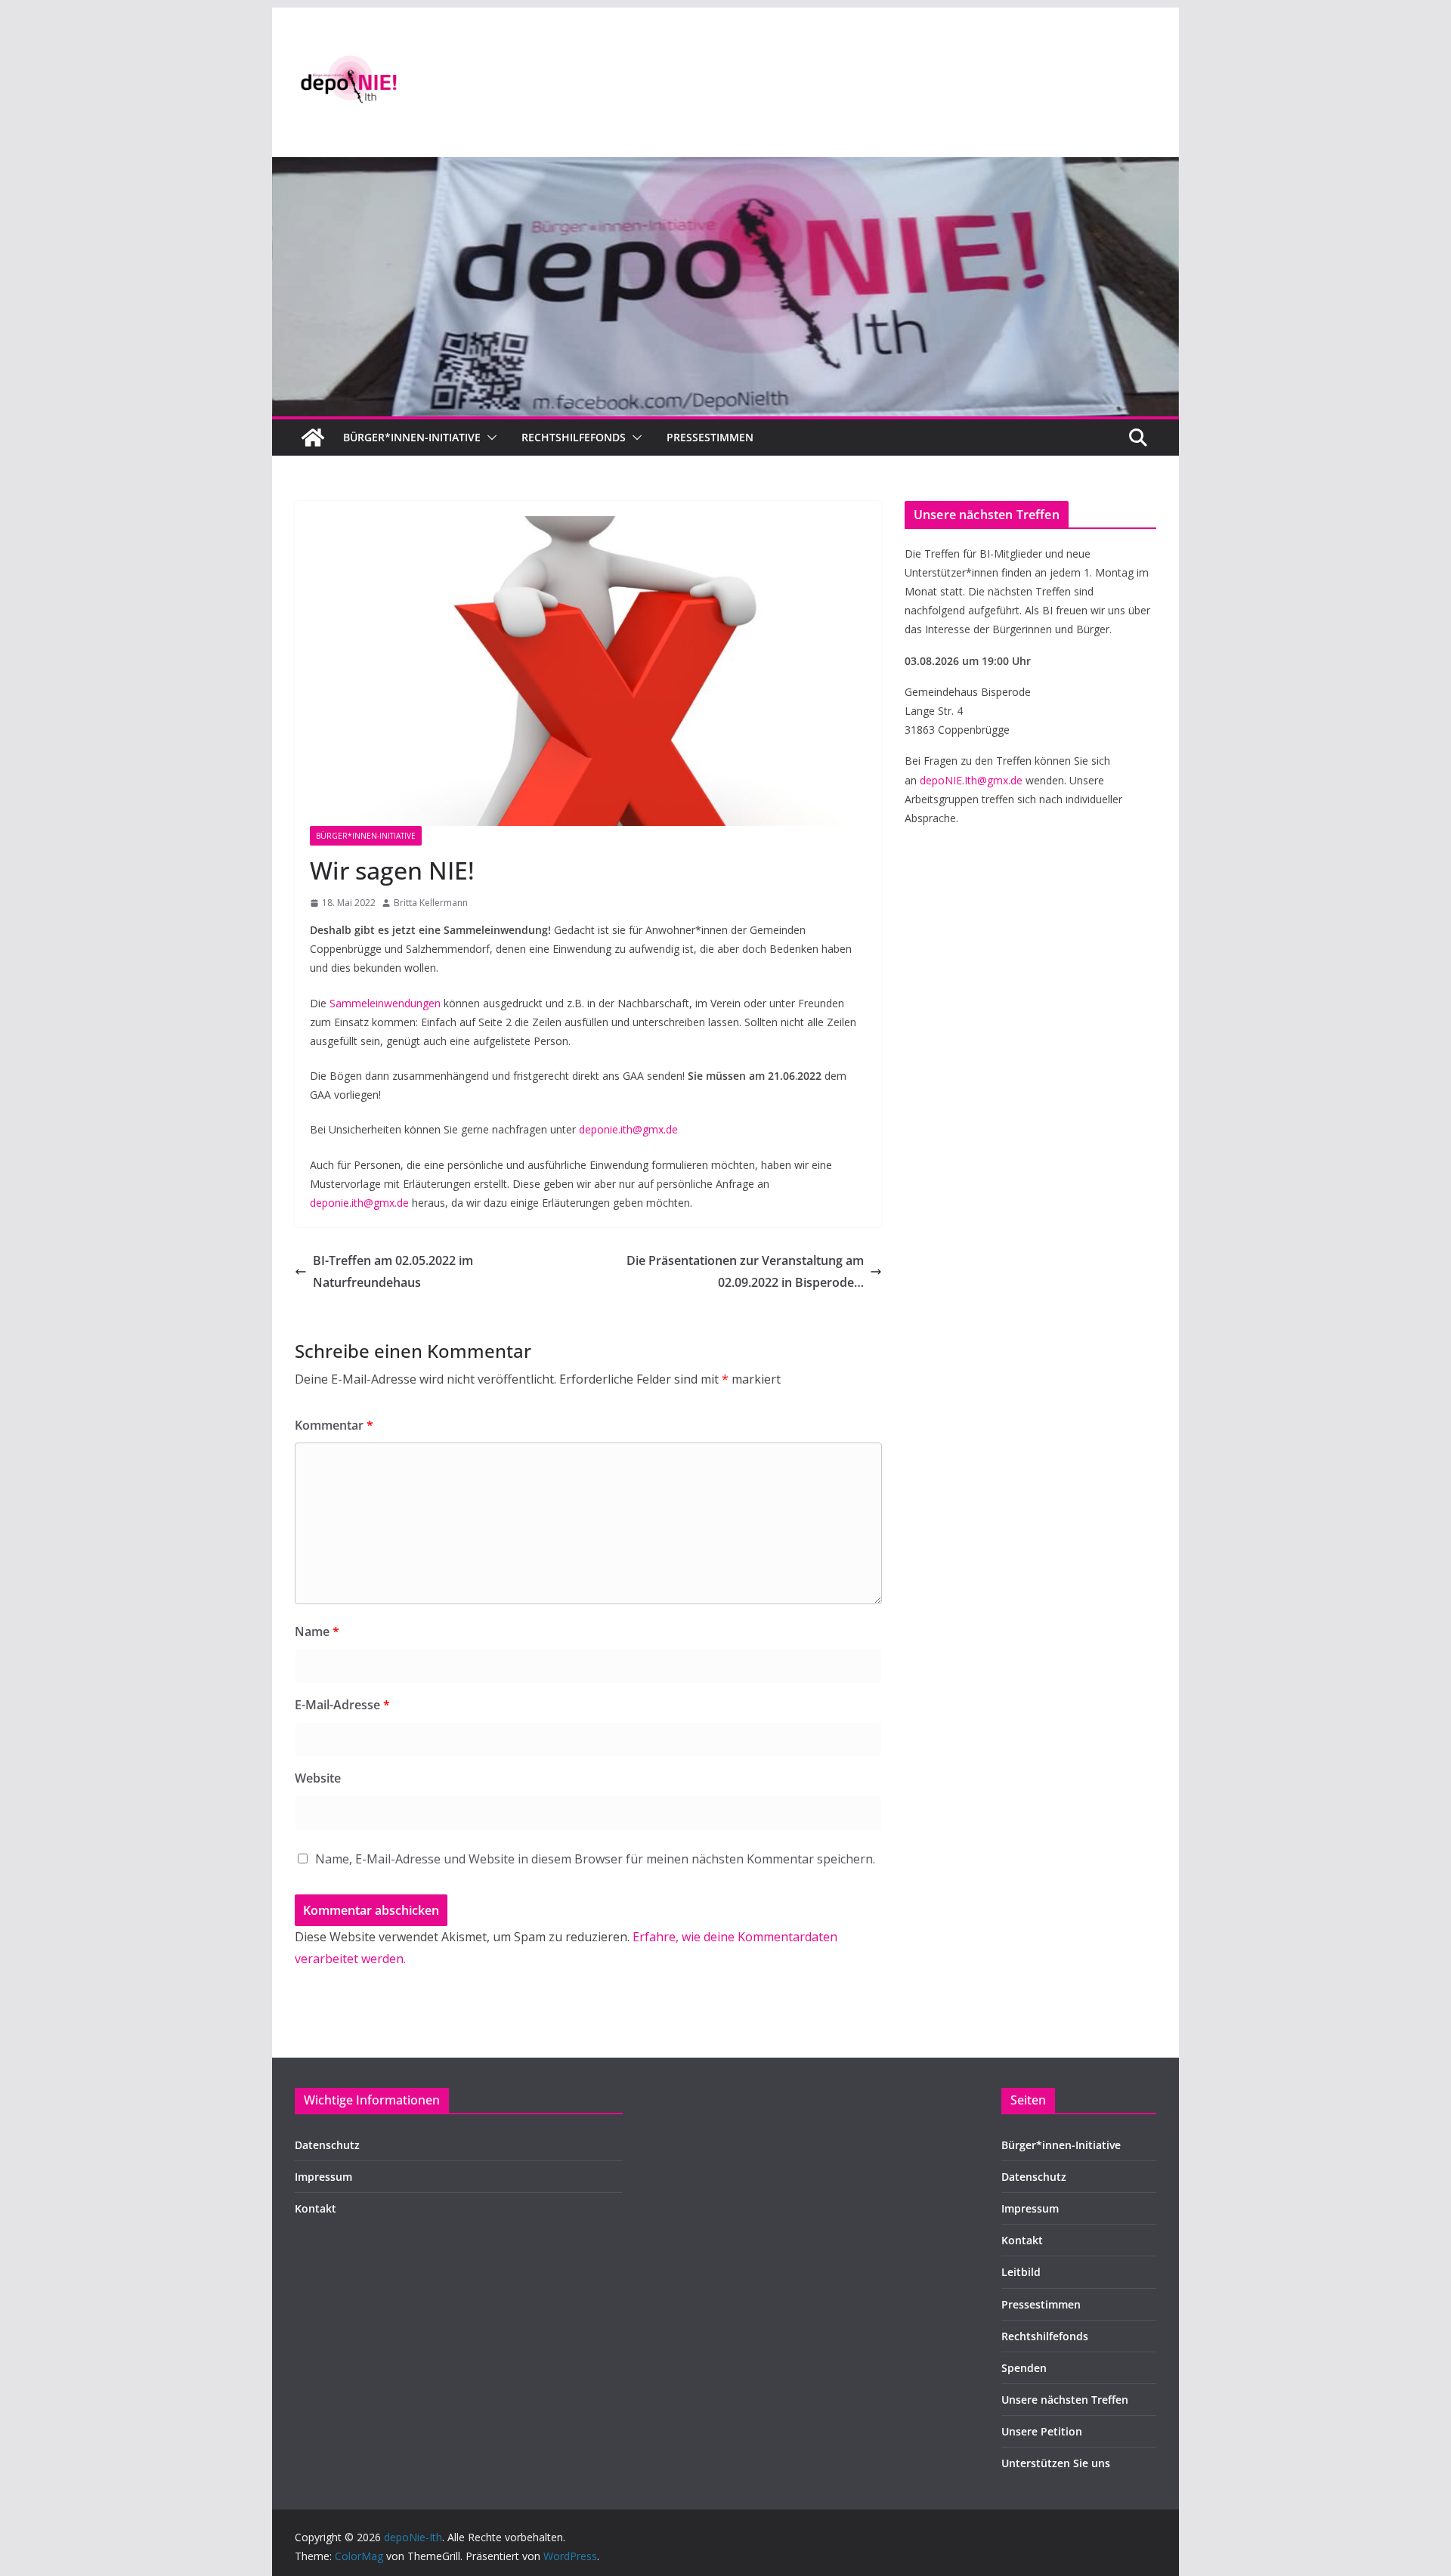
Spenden (1024, 2368)
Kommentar (334, 1425)
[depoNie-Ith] (725, 168)
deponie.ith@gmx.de (628, 1129)
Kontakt (316, 2208)
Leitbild (1021, 2272)
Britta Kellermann (431, 903)
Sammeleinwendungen (385, 1003)
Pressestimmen (710, 437)
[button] (489, 438)
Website (318, 1778)
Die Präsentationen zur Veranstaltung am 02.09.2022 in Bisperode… (745, 1271)
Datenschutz (327, 2145)
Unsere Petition (1042, 2431)
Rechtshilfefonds (574, 437)
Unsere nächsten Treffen (1065, 2400)
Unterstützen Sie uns (1056, 2463)
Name (317, 1631)
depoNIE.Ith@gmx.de (971, 780)
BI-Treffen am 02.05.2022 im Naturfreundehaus (393, 1271)
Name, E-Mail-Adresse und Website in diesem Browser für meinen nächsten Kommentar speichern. (595, 1859)
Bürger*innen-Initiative (412, 437)
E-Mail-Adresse (342, 1705)
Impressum (323, 2177)
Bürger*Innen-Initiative (366, 836)
